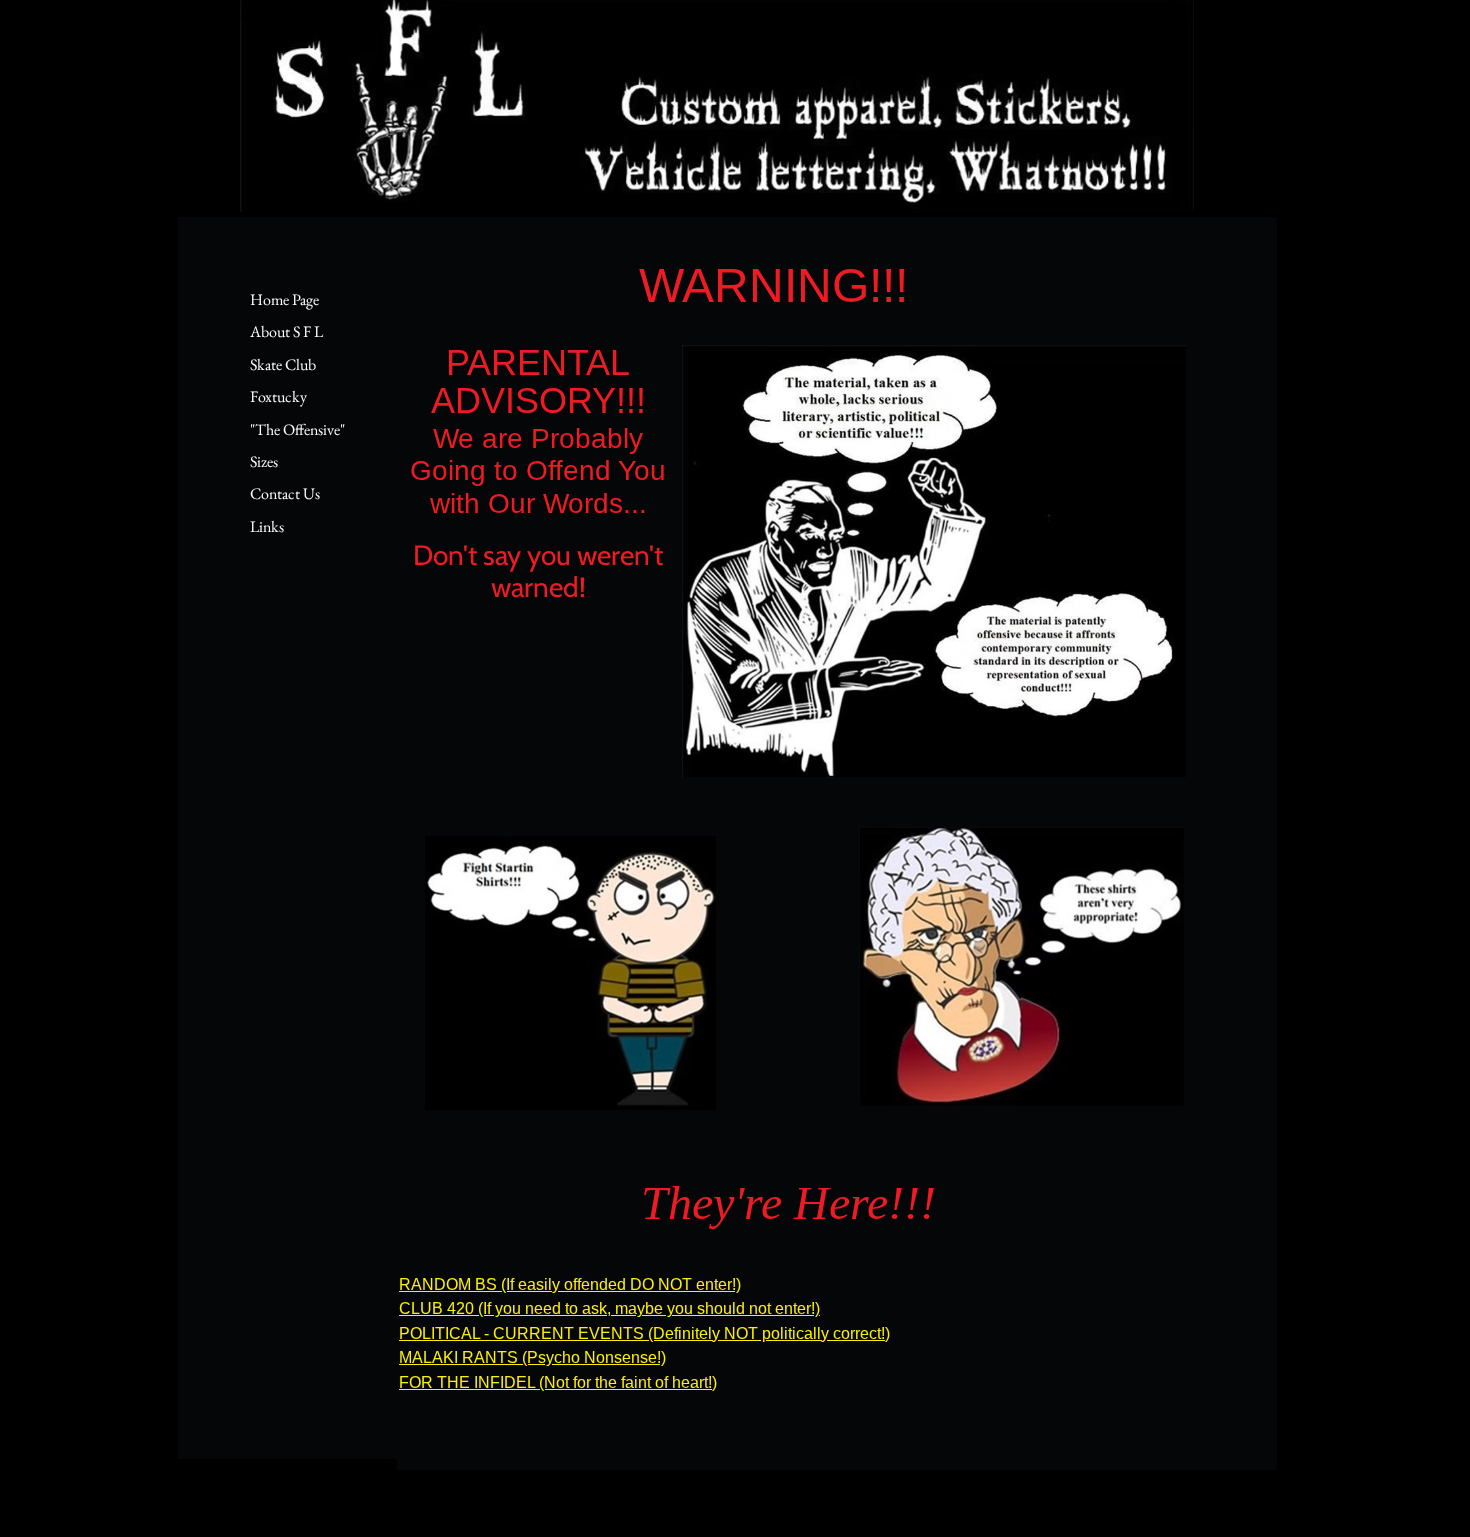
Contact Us (285, 493)
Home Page (284, 299)
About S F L (286, 331)
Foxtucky (278, 396)
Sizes (264, 461)
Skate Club (283, 364)
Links (267, 526)
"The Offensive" (297, 429)
